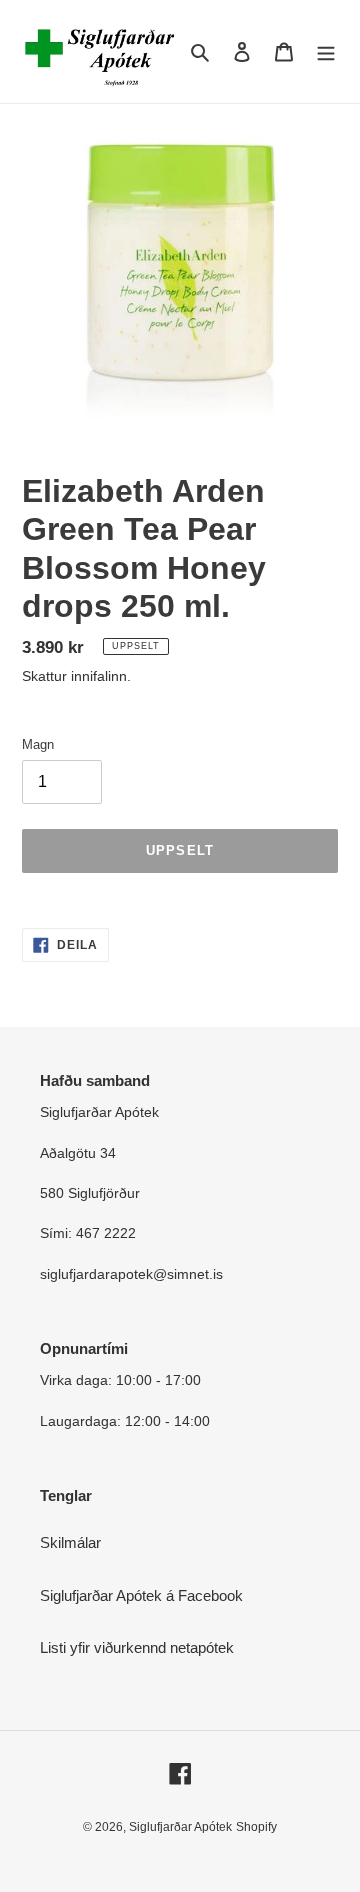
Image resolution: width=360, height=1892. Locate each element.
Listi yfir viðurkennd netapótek (137, 1647)
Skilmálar (70, 1542)
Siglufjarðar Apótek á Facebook (141, 1595)
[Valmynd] (326, 51)
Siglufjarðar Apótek (180, 1827)
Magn (38, 744)
